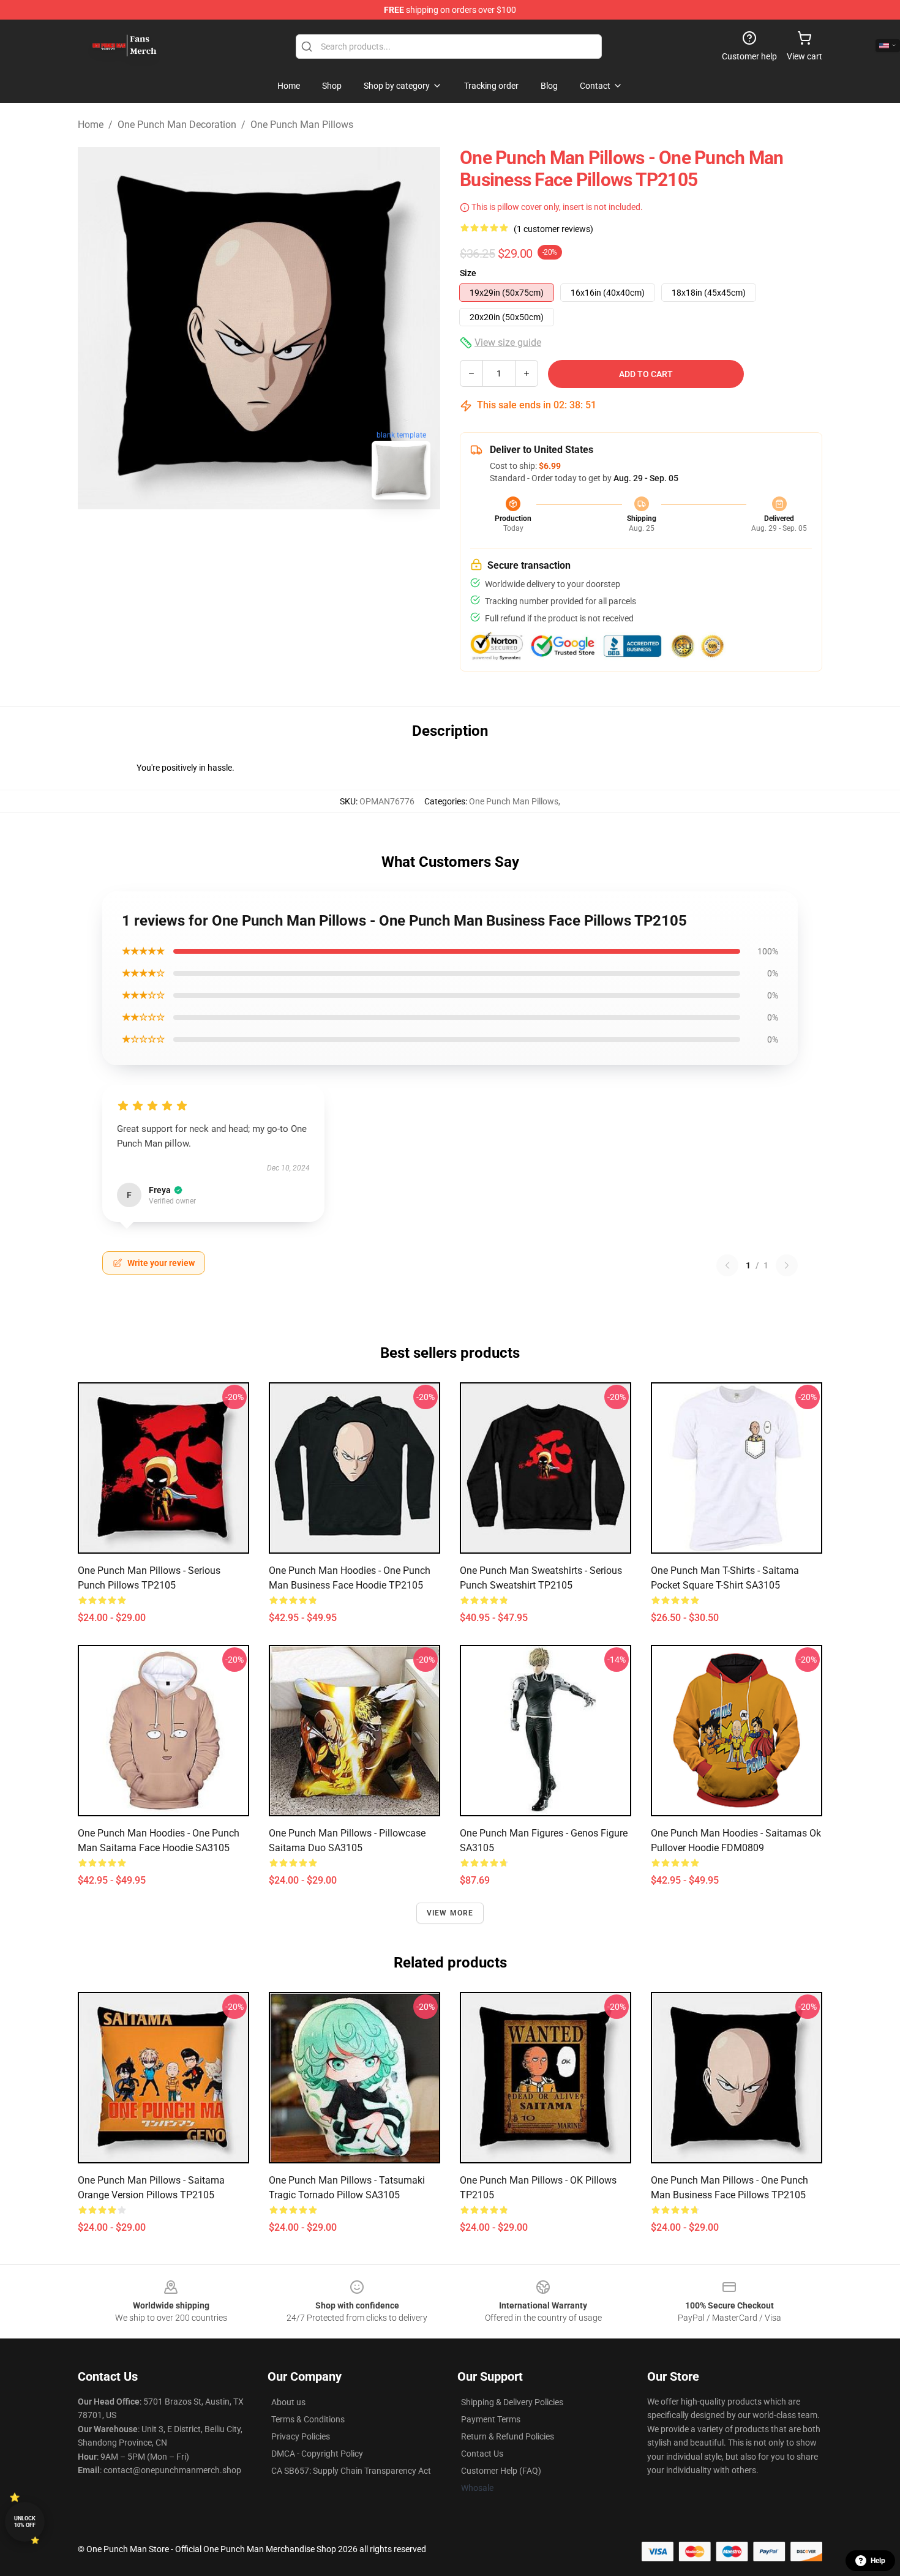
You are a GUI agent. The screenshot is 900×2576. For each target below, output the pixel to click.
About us (288, 2402)
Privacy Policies (301, 2436)
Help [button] (878, 2561)
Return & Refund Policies (508, 2436)
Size (468, 273)
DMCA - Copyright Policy (317, 2454)
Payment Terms (491, 2419)
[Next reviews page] (787, 1265)
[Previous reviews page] (727, 1265)
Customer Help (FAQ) (501, 2471)
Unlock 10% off (25, 2522)
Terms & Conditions (308, 2419)
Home (91, 125)
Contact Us (482, 2454)
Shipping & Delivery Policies (512, 2402)
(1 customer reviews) (553, 229)
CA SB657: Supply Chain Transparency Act (351, 2471)
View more (450, 1913)
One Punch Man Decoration (177, 125)
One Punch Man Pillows (302, 125)
